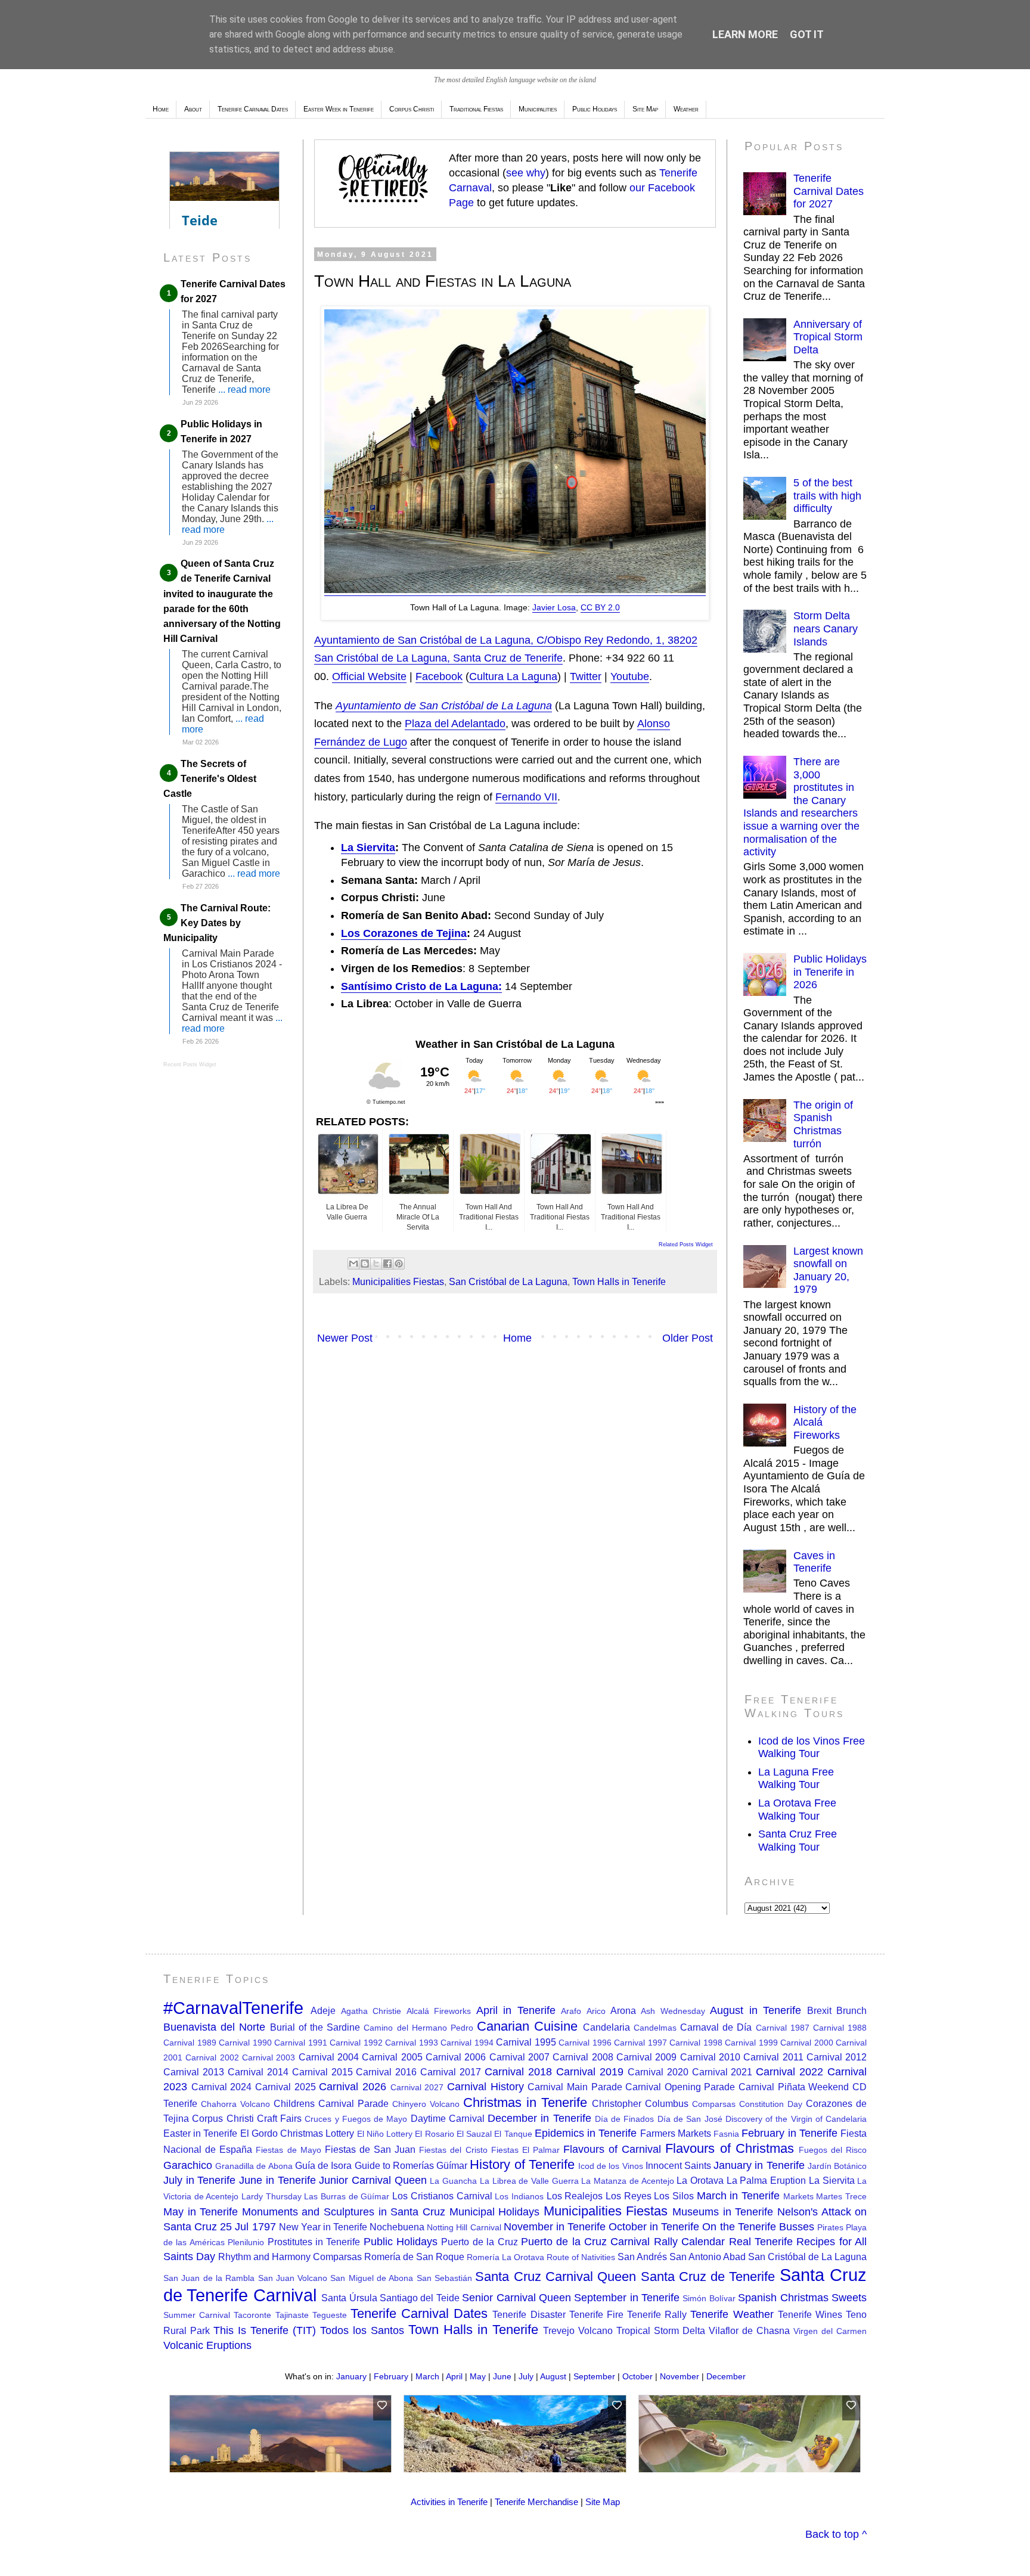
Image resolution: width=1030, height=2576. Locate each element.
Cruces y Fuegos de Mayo (356, 2119)
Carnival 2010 (710, 2057)
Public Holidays (595, 109)
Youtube (630, 676)
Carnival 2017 (451, 2072)
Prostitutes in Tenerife (314, 2242)
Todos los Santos (362, 2330)
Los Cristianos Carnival (442, 2196)
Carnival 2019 (590, 2072)
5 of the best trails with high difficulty (827, 496)
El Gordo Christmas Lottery (297, 2133)
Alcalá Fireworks (439, 2011)
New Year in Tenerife (323, 2227)
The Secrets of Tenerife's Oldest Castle (210, 779)
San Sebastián (444, 2278)
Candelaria (606, 2027)
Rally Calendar (689, 2242)
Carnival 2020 (658, 2072)
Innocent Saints (678, 2165)
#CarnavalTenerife (233, 2008)
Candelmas (655, 2028)
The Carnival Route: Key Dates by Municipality (217, 923)
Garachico (188, 2165)
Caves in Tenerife (814, 1562)
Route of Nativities (581, 2257)
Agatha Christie (371, 2011)
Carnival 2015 (322, 2072)
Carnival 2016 (386, 2072)
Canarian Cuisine (527, 2026)
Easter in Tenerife (200, 2133)
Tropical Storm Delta (661, 2330)
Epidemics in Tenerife (586, 2133)
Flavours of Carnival (612, 2149)
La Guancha (453, 2181)
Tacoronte (252, 2315)
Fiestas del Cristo (453, 2150)
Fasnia (726, 2134)
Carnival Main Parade (575, 2087)
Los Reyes (629, 2196)
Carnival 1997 (640, 2043)
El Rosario (434, 2134)
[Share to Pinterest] (399, 1264)
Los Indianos (519, 2196)
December (726, 2376)
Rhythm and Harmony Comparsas (290, 2257)
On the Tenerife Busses (758, 2227)
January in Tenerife (759, 2165)
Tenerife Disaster (529, 2314)
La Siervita (368, 848)
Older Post (688, 1338)
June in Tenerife (277, 2180)
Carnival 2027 (417, 2087)
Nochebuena (397, 2227)
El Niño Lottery (385, 2134)
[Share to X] (376, 1264)
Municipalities (538, 109)
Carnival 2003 (269, 2057)
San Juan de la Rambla (209, 2278)
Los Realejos (575, 2196)
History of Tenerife (522, 2164)
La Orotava (700, 2180)
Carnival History (485, 2087)
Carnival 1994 (467, 2043)
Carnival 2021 (722, 2072)
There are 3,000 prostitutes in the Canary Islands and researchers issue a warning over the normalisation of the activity (801, 807)
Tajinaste (292, 2315)
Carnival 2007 (519, 2057)
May (478, 2376)
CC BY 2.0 (600, 607)
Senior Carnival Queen (516, 2298)
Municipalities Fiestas (398, 1281)
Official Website (369, 676)
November (680, 2376)
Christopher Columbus (640, 2103)
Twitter (586, 676)
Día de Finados (625, 2119)
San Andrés (642, 2257)
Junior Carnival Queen (373, 2180)
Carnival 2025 (286, 2087)
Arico (596, 2011)
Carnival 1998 (696, 2043)
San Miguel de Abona (372, 2278)
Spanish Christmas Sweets (802, 2298)
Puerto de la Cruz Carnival (586, 2242)
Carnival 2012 (837, 2057)
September (594, 2376)
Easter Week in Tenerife (339, 109)
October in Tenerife (654, 2227)
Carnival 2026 (353, 2087)
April (454, 2376)
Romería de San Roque (414, 2257)
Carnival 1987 (783, 2028)
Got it (807, 34)
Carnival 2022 (789, 2072)
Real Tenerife (761, 2242)
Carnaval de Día (716, 2027)
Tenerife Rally (657, 2314)
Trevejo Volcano (578, 2330)
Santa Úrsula (349, 2298)
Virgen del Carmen (830, 2331)
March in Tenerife (738, 2196)
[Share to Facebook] (387, 1264)
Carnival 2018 (518, 2072)
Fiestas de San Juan (370, 2149)
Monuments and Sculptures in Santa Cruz (344, 2212)
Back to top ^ (836, 2534)
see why (526, 173)
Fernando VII (526, 797)
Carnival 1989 (190, 2043)
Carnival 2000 (807, 2043)
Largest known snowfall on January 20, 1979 (828, 1270)
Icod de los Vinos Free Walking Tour (812, 1748)
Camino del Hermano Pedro (418, 2028)
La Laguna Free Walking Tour (796, 1779)
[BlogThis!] (365, 1264)
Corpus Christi (412, 109)
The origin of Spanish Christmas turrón (823, 1124)
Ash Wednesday (673, 2011)
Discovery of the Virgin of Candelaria (796, 2119)
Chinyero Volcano (426, 2104)
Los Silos (674, 2196)
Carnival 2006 (456, 2057)
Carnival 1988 (840, 2028)
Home (161, 109)
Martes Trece (841, 2196)
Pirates (830, 2227)
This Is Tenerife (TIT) (265, 2330)
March (427, 2376)
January (351, 2376)
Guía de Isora (323, 2165)
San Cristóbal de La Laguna (508, 1281)
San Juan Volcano (293, 2278)
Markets (798, 2196)
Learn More (745, 34)
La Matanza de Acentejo (627, 2181)
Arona (623, 2010)
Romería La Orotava (505, 2257)
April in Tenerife (516, 2010)
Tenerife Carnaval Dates (253, 109)
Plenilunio (246, 2242)
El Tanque (513, 2134)
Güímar (452, 2165)
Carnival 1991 (301, 2043)
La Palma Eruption (766, 2180)
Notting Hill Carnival (464, 2227)
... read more (244, 389)
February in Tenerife (789, 2133)
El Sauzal (474, 2134)
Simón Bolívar (709, 2298)
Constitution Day (771, 2104)
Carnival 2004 (329, 2057)
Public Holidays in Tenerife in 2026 (830, 972)
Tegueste (330, 2315)
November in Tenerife (555, 2227)
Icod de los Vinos (611, 2166)
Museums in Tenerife (723, 2212)
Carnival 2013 (194, 2072)
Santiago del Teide (420, 2298)
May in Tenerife (201, 2212)
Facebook (439, 676)
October (637, 2376)
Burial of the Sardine (315, 2027)
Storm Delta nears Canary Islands (826, 629)
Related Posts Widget (686, 1244)
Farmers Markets (676, 2133)
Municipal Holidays (495, 2212)
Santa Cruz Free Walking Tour (798, 1841)
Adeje (323, 2010)
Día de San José (690, 2119)
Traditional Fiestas (476, 109)
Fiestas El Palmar (525, 2150)
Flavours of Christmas (729, 2148)
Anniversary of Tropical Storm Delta (828, 337)
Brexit (819, 2010)
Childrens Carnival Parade (331, 2103)
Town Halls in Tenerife (619, 1281)
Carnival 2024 (222, 2087)
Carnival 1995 (526, 2042)
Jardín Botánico (837, 2166)
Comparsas (714, 2104)
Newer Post (345, 1338)
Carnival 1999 (751, 2043)
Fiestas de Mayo (288, 2150)
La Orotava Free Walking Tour (797, 1810)
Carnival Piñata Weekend (794, 2087)
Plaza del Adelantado (455, 724)
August (553, 2376)
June (502, 2376)
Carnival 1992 (356, 2043)
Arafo (571, 2011)
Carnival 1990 (245, 2043)
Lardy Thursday (272, 2196)
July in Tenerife (199, 2180)
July (526, 2376)
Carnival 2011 (773, 2057)
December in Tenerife (539, 2118)
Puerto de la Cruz (479, 2242)
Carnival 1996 (585, 2043)
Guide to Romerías (394, 2165)
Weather (686, 109)
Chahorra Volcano (235, 2104)
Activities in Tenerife (449, 2502)
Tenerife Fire (596, 2314)
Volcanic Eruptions (207, 2345)
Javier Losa (554, 607)
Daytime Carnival (448, 2118)
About (193, 109)
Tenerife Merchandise (536, 2502)
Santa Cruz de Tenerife (708, 2276)
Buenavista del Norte (214, 2027)
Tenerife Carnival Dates (419, 2313)
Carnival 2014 (258, 2072)
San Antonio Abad (708, 2257)
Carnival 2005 (392, 2057)
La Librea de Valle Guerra (529, 2181)
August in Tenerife (756, 2010)
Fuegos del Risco (833, 2150)
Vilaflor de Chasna (749, 2330)
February (391, 2376)
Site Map (645, 109)
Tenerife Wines (810, 2314)
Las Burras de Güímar (347, 2196)
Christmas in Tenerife (525, 2102)
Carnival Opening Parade (680, 2087)
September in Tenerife (627, 2298)
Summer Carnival (197, 2315)
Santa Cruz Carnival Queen (556, 2276)
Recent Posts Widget (190, 1064)
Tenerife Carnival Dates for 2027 (829, 191)
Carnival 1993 (412, 2043)
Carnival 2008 (583, 2057)
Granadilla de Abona (254, 2166)
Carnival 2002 (212, 2057)
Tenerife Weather (732, 2314)
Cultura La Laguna (513, 676)
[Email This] (353, 1264)
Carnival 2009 (646, 2057)
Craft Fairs (279, 2118)
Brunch (851, 2010)
